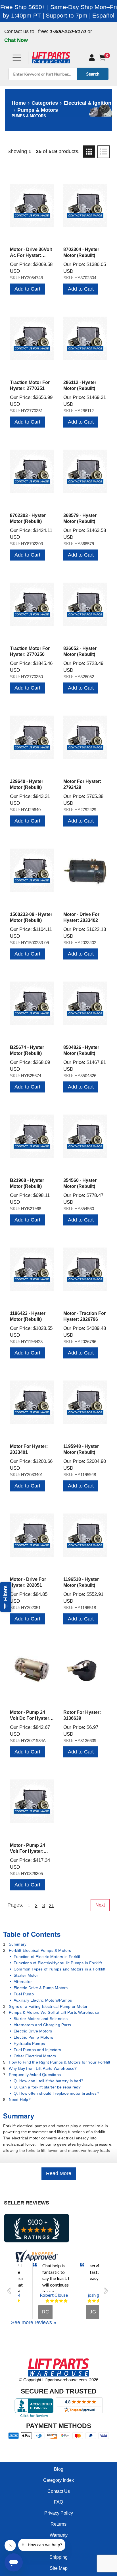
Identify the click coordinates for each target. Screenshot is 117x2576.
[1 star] (47, 2301)
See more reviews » (34, 2322)
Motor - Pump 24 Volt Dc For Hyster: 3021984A (30, 1718)
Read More (59, 2173)
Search (93, 74)
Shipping (58, 2557)
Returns (58, 2524)
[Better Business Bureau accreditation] (34, 2408)
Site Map (59, 2568)
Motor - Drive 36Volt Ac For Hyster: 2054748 (31, 255)
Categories (45, 103)
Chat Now (16, 40)
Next (100, 1905)
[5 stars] (18, 2301)
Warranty (59, 2535)
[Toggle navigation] (17, 58)
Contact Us (59, 2491)
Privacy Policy (59, 2513)
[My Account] (92, 58)
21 (51, 1906)
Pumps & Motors (38, 110)
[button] (11, 2291)
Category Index (58, 2480)
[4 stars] (61, 2301)
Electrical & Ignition (87, 103)
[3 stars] (57, 2301)
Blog (59, 2469)
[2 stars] (52, 2301)
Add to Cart (27, 289)
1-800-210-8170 (68, 31)
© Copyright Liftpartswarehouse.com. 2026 (59, 2380)
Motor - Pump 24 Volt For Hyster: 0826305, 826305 (28, 1851)
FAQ (58, 2502)
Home (19, 103)
